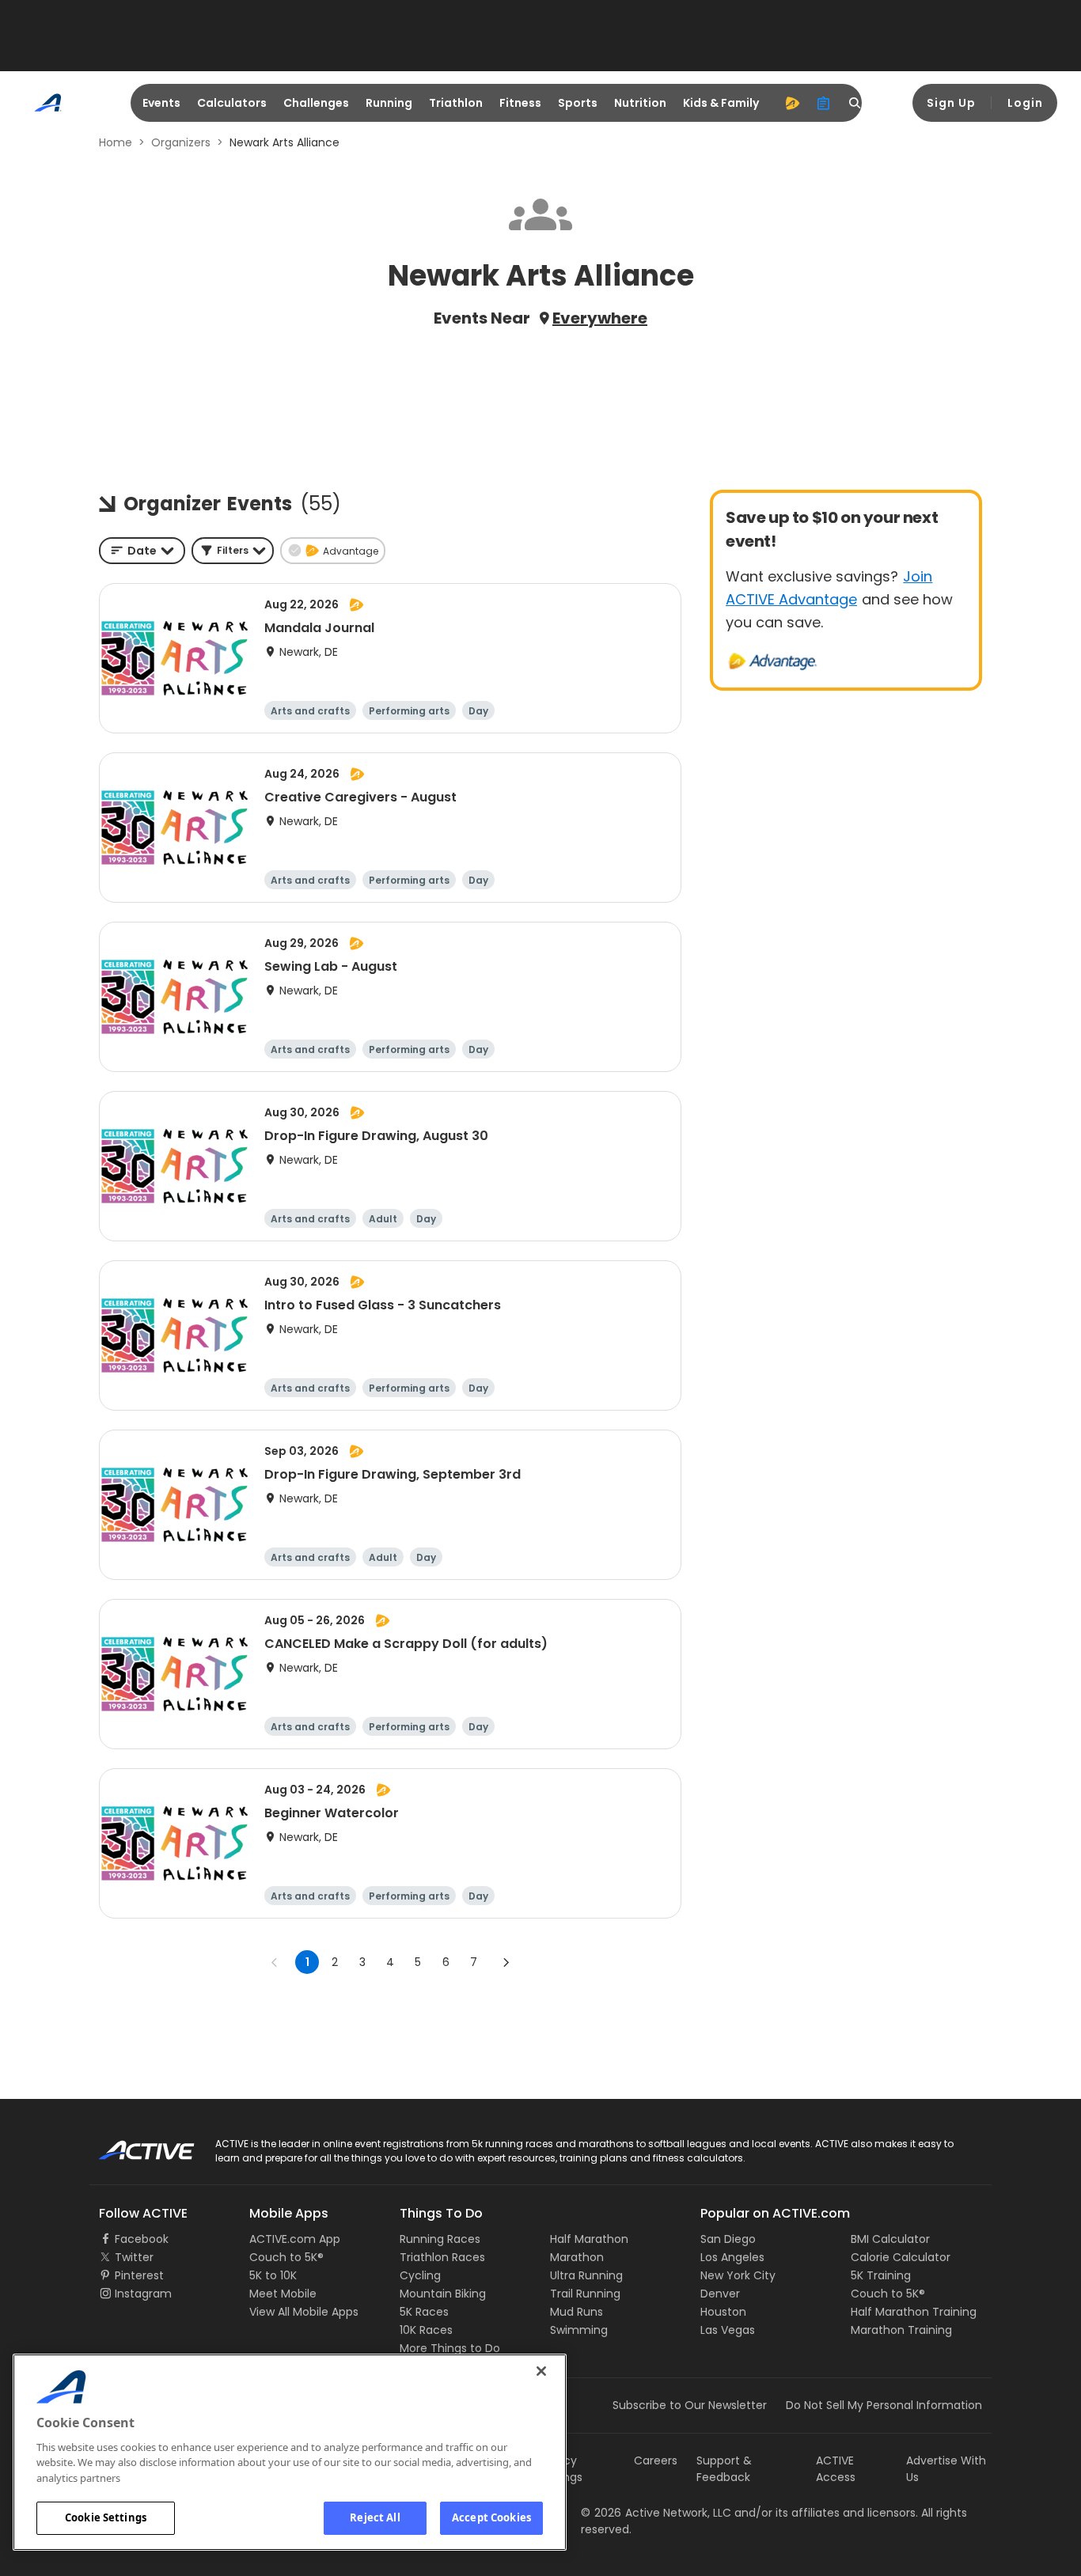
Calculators (232, 103)
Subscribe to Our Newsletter (690, 2405)
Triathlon (456, 103)
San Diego (728, 2239)
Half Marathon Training (914, 2312)
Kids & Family (721, 103)
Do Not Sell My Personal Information (884, 2405)
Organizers (181, 142)
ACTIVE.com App (295, 2239)
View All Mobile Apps (304, 2312)
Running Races (440, 2239)
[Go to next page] (506, 1962)
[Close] (541, 2371)
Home (116, 142)
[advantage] (792, 103)
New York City (738, 2275)
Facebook (142, 2239)
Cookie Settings (106, 2517)
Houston (723, 2312)
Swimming (579, 2330)
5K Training (881, 2275)
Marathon (577, 2257)
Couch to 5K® (286, 2257)
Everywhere (600, 318)
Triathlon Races (442, 2257)
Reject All (375, 2517)
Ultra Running (586, 2275)
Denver (720, 2294)
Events (161, 103)
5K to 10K (273, 2275)
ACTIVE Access (836, 2469)
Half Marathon (589, 2239)
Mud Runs (577, 2312)
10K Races (426, 2330)
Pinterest (139, 2275)
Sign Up (951, 103)
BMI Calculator (890, 2239)
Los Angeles (732, 2257)
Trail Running (585, 2294)
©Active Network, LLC (656, 2513)
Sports (578, 103)
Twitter (134, 2257)
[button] (233, 551)
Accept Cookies (491, 2517)
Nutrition (640, 103)
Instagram (143, 2294)
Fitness (520, 103)
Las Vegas (728, 2330)
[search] (855, 103)
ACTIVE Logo (133, 2145)
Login (1025, 103)
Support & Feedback (724, 2469)
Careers (656, 2460)
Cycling (420, 2275)
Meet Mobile (283, 2294)
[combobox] (142, 551)
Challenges (316, 103)
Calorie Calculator (901, 2257)
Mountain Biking (443, 2294)
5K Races (424, 2312)
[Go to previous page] (275, 1962)
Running (389, 103)
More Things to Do (450, 2348)
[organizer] (824, 103)
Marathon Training (901, 2330)
